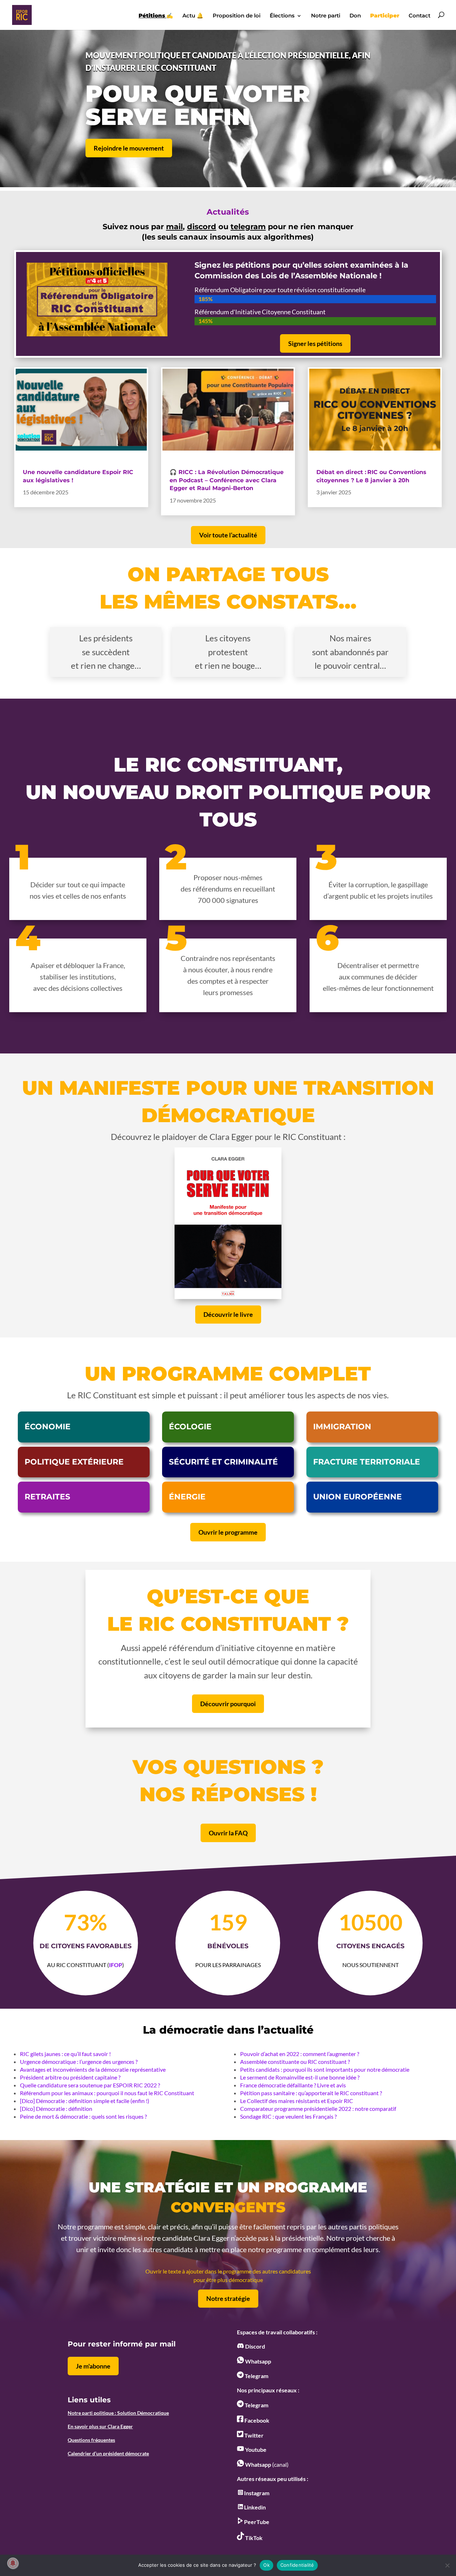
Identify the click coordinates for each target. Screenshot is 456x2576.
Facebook (256, 2420)
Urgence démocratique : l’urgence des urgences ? (79, 2062)
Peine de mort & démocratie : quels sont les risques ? (83, 2116)
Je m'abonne (93, 2366)
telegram (248, 227)
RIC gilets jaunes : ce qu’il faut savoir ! (65, 2054)
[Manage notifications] (13, 2563)
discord (202, 227)
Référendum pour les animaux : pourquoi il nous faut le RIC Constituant (107, 2093)
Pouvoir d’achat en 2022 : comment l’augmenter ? (300, 2054)
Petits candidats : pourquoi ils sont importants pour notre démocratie (325, 2069)
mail (174, 227)
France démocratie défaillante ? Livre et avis (293, 2085)
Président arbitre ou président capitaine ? (70, 2077)
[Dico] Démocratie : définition (56, 2109)
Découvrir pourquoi (228, 1704)
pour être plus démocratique (228, 2280)
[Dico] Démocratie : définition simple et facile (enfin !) (85, 2101)
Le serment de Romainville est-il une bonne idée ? (300, 2077)
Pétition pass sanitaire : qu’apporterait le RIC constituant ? (311, 2093)
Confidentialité (297, 2565)
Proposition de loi (237, 16)
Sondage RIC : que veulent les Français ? (288, 2116)
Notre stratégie (228, 2298)
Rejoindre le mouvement (129, 148)
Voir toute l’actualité (228, 535)
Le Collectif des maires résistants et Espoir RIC (297, 2101)
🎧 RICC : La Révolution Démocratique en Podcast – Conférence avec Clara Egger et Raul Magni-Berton (227, 480)
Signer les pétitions (315, 343)
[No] (447, 2565)
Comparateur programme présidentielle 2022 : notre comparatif (318, 2109)
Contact (419, 16)
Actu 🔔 (193, 16)
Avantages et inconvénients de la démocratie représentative (93, 2069)
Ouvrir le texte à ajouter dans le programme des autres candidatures (228, 2271)
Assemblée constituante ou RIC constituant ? (295, 2062)
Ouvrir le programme (228, 1532)
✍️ (156, 16)
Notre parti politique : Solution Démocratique (118, 2413)
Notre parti (326, 16)
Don (355, 16)
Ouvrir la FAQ (228, 1833)
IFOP (116, 1965)
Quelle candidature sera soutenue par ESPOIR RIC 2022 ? (90, 2085)
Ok (266, 2565)
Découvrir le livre (228, 1314)
